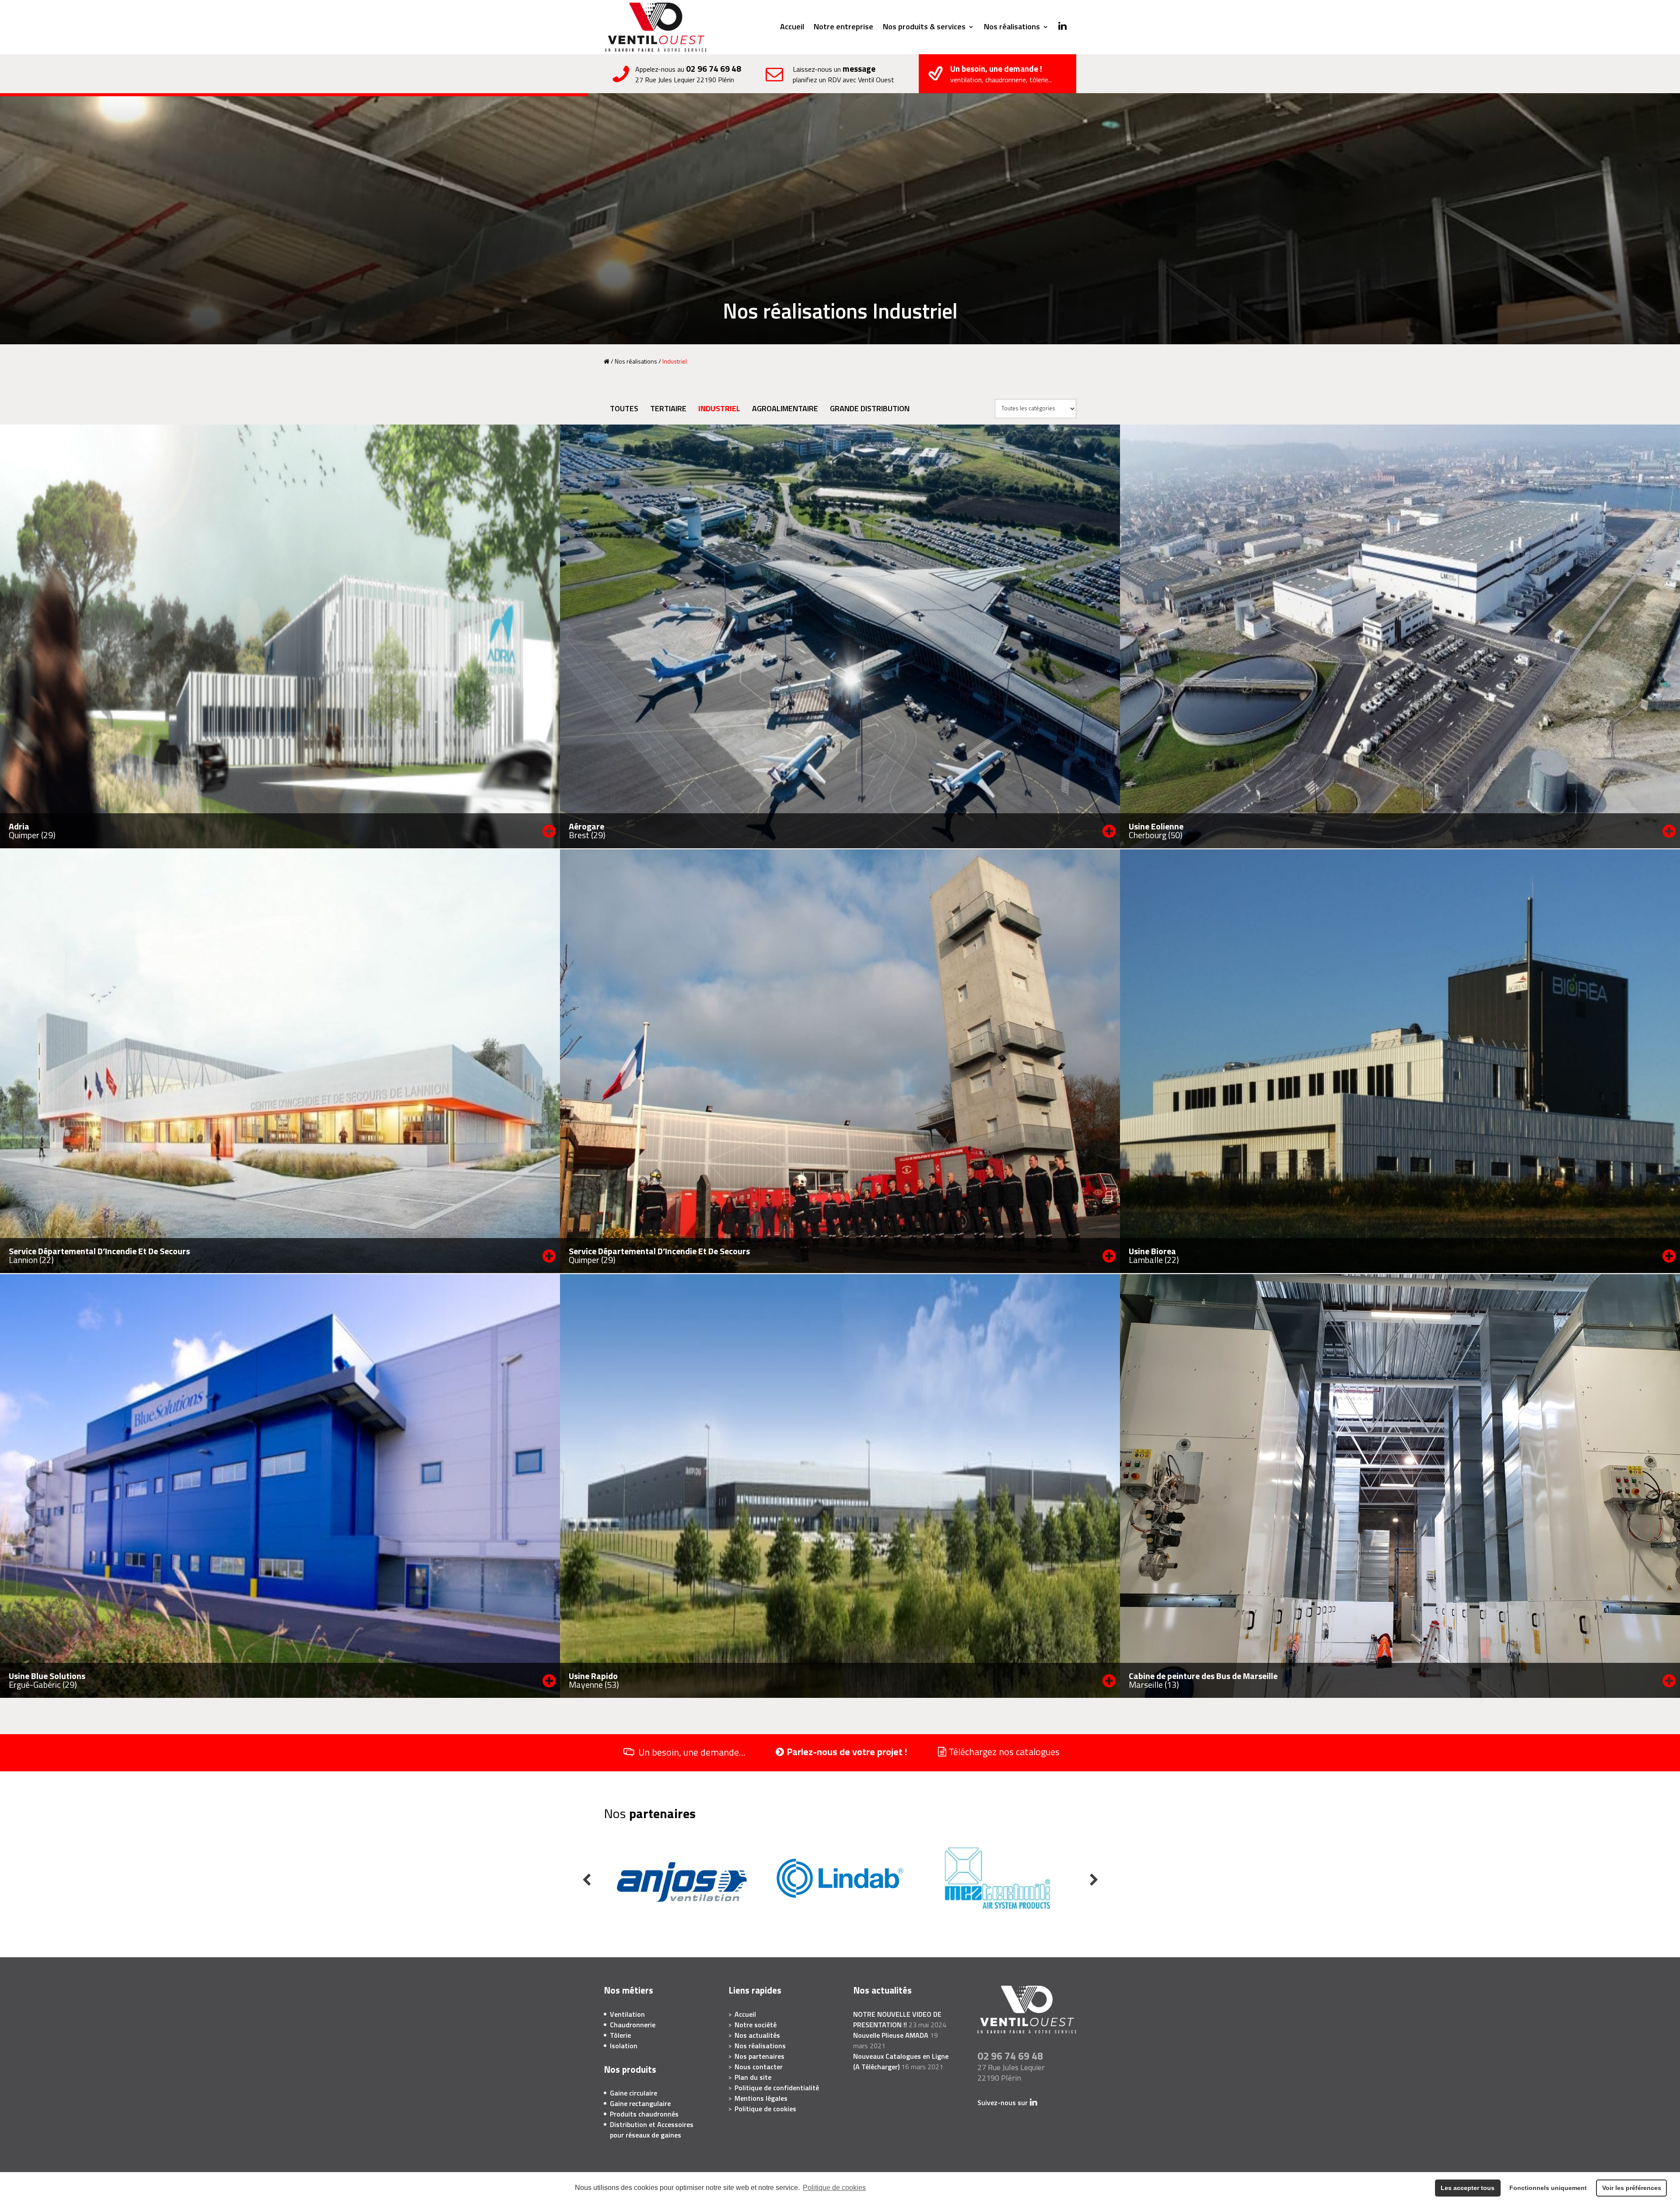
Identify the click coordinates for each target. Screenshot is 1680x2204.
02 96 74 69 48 (714, 68)
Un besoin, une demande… (692, 1753)
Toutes (624, 408)
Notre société (756, 2025)
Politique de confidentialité (777, 2088)
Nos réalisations (1012, 28)
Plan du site (753, 2077)
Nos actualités (757, 2035)
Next (1094, 1880)
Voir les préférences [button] (1632, 2188)
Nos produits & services (924, 28)
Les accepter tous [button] (1468, 2188)
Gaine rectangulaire (640, 2103)
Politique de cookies (834, 2188)
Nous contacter (759, 2067)
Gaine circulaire (633, 2093)
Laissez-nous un (843, 74)
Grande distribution (870, 408)
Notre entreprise (843, 28)
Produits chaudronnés (644, 2114)
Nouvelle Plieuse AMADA (891, 2035)
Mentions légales (761, 2098)
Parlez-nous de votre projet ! (847, 1752)
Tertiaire (668, 408)
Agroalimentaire (785, 408)
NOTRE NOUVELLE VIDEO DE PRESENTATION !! (897, 2019)
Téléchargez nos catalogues (1004, 1752)
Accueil (792, 28)
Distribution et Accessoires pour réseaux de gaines (652, 2130)
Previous (586, 1880)
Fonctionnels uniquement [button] (1548, 2188)
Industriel (719, 408)
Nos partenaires (759, 2056)
